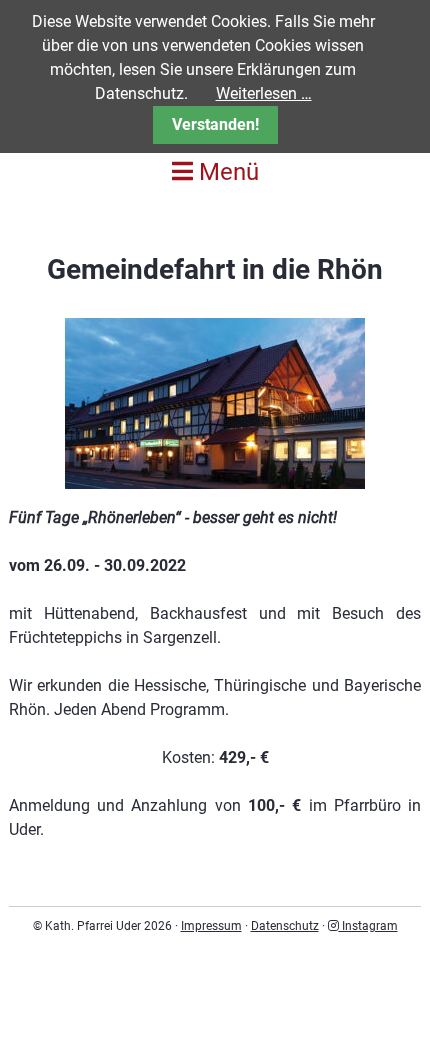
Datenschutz (285, 926)
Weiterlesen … (264, 93)
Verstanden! (215, 124)
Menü (226, 172)
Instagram (368, 926)
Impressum (211, 926)
